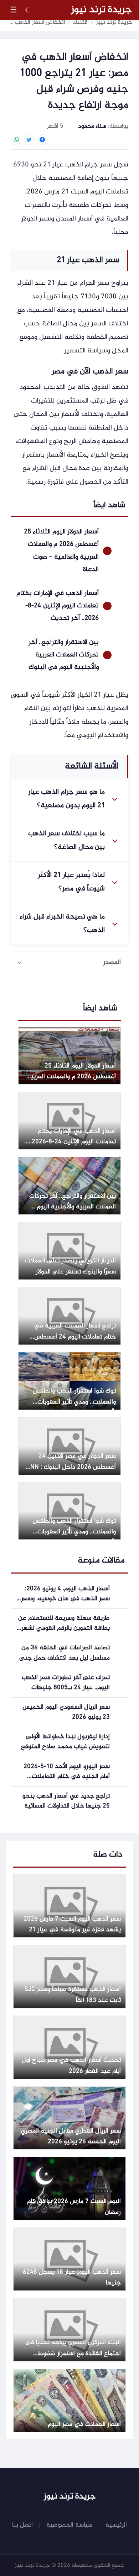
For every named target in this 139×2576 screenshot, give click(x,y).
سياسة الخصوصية (69, 2525)
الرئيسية (116, 2525)
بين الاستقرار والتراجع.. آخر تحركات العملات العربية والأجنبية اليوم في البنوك (64, 655)
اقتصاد (81, 23)
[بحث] (42, 10)
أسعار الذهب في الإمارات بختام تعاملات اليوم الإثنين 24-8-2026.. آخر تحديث (58, 606)
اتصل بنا (22, 2525)
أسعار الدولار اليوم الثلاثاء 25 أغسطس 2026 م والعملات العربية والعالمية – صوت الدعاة (61, 550)
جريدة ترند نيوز (101, 10)
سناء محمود (92, 126)
